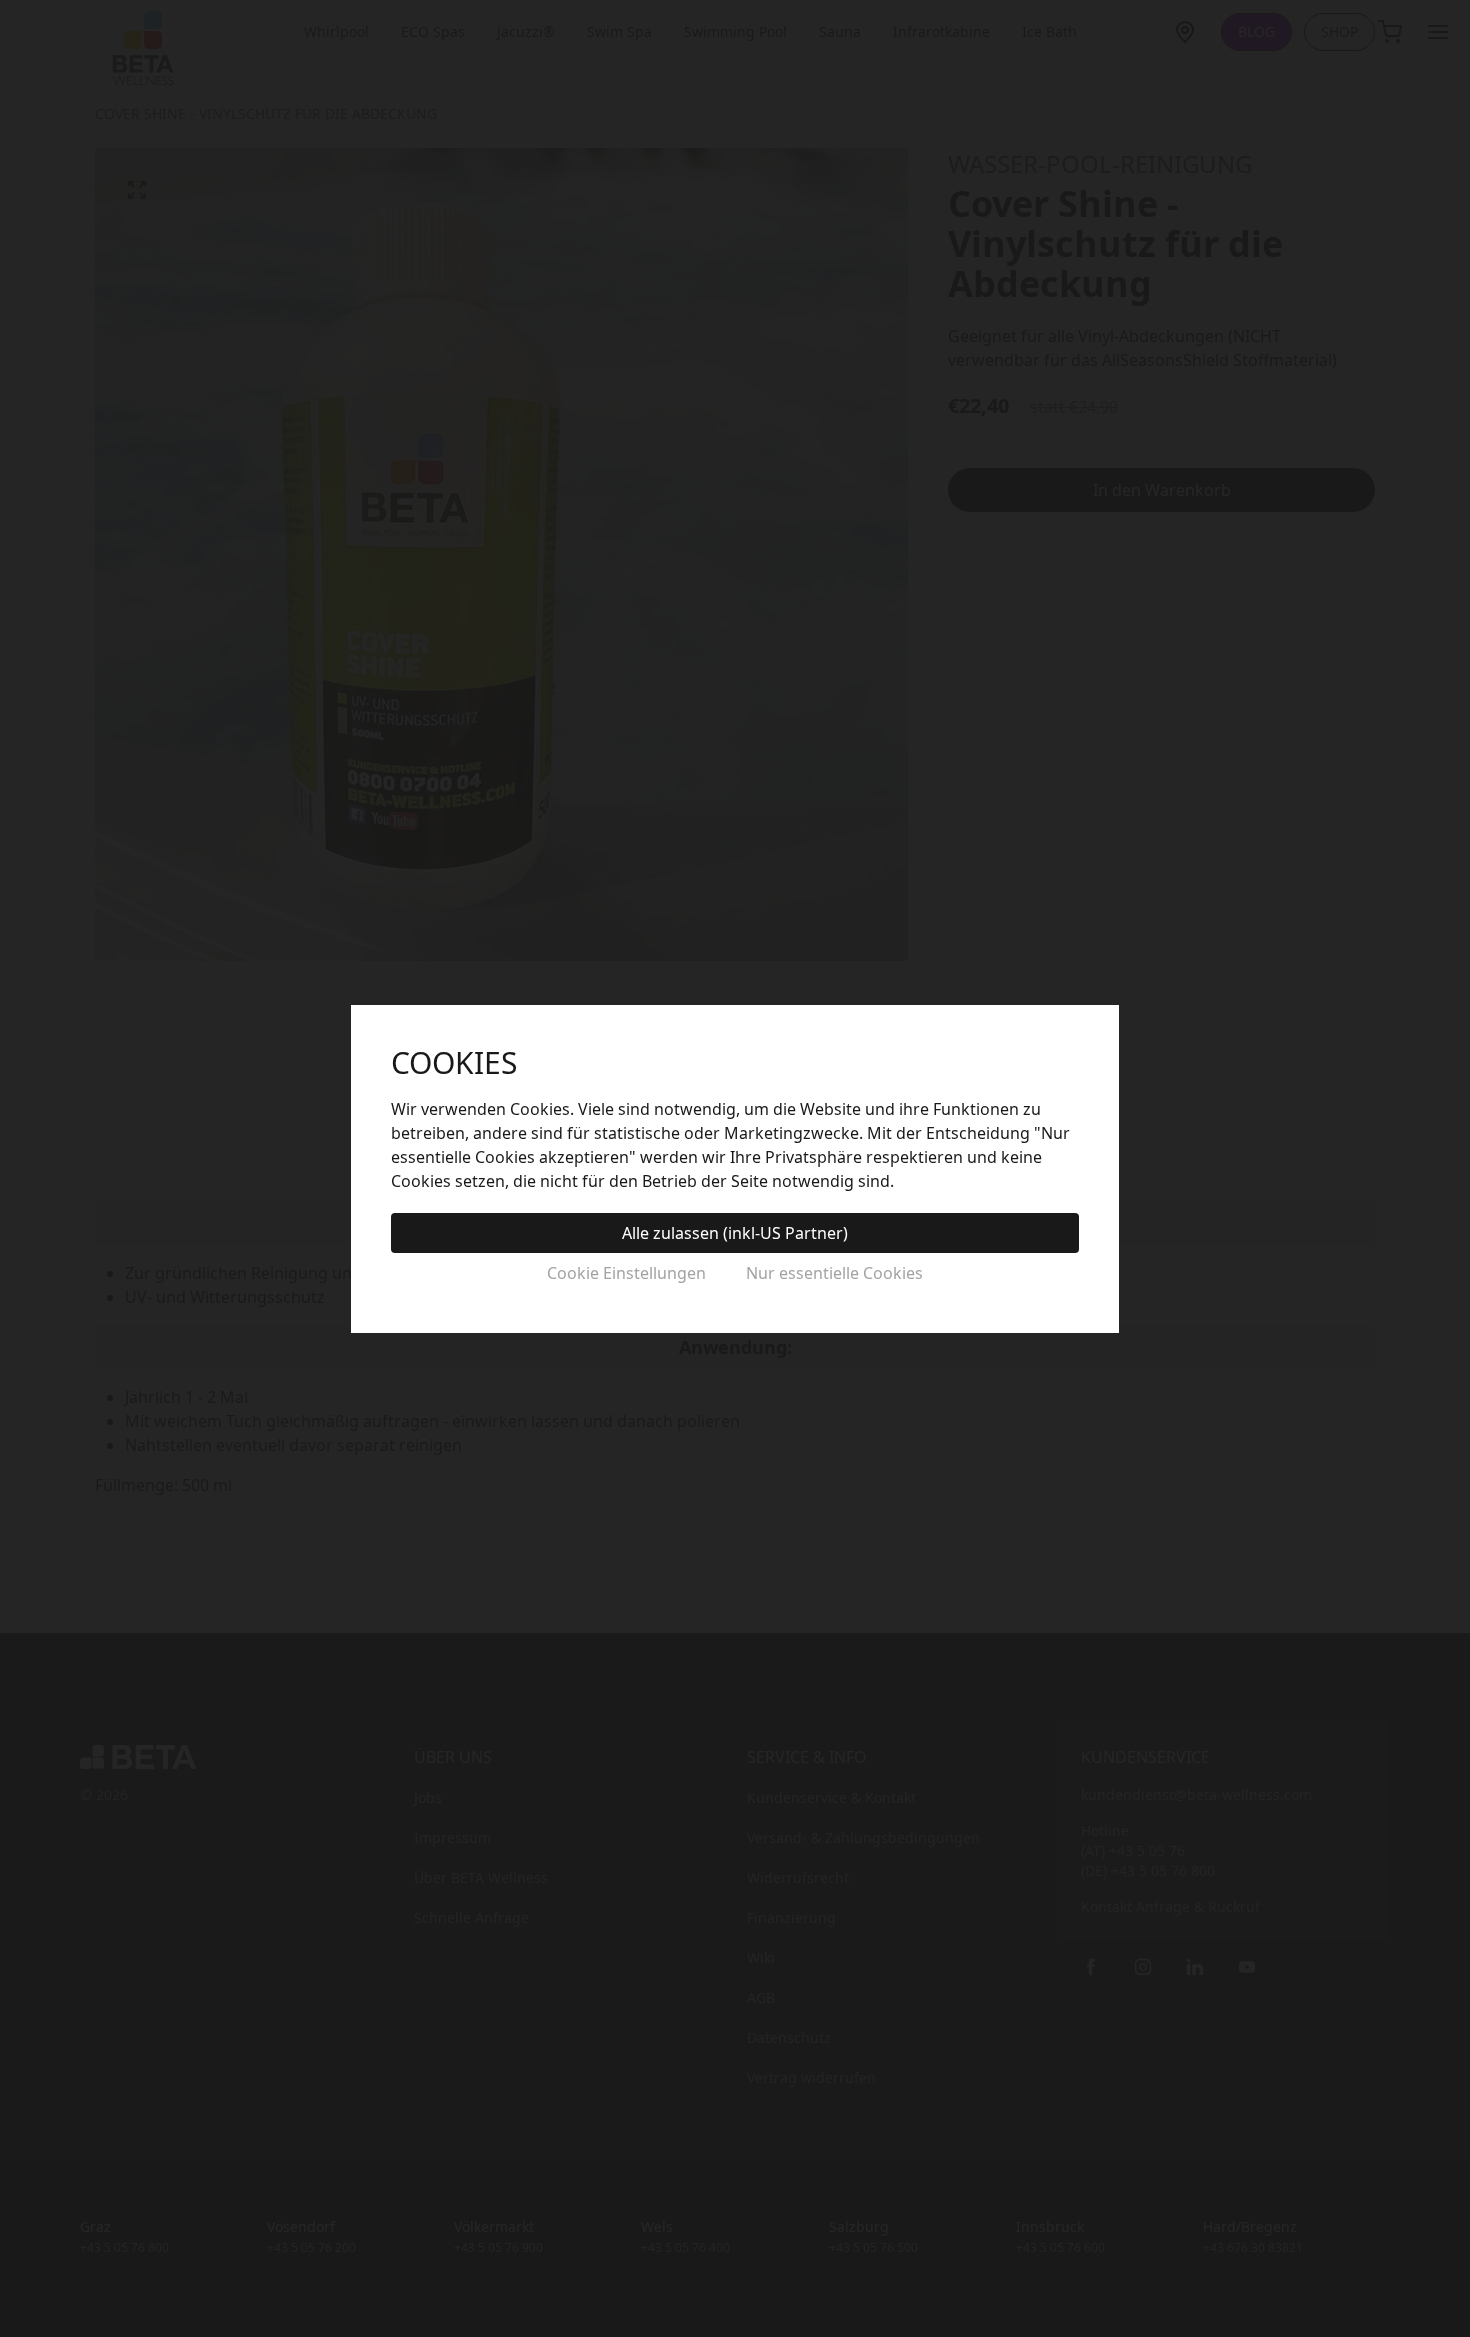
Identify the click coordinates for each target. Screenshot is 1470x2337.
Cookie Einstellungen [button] (626, 1273)
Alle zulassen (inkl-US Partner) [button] (735, 1233)
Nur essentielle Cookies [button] (834, 1273)
